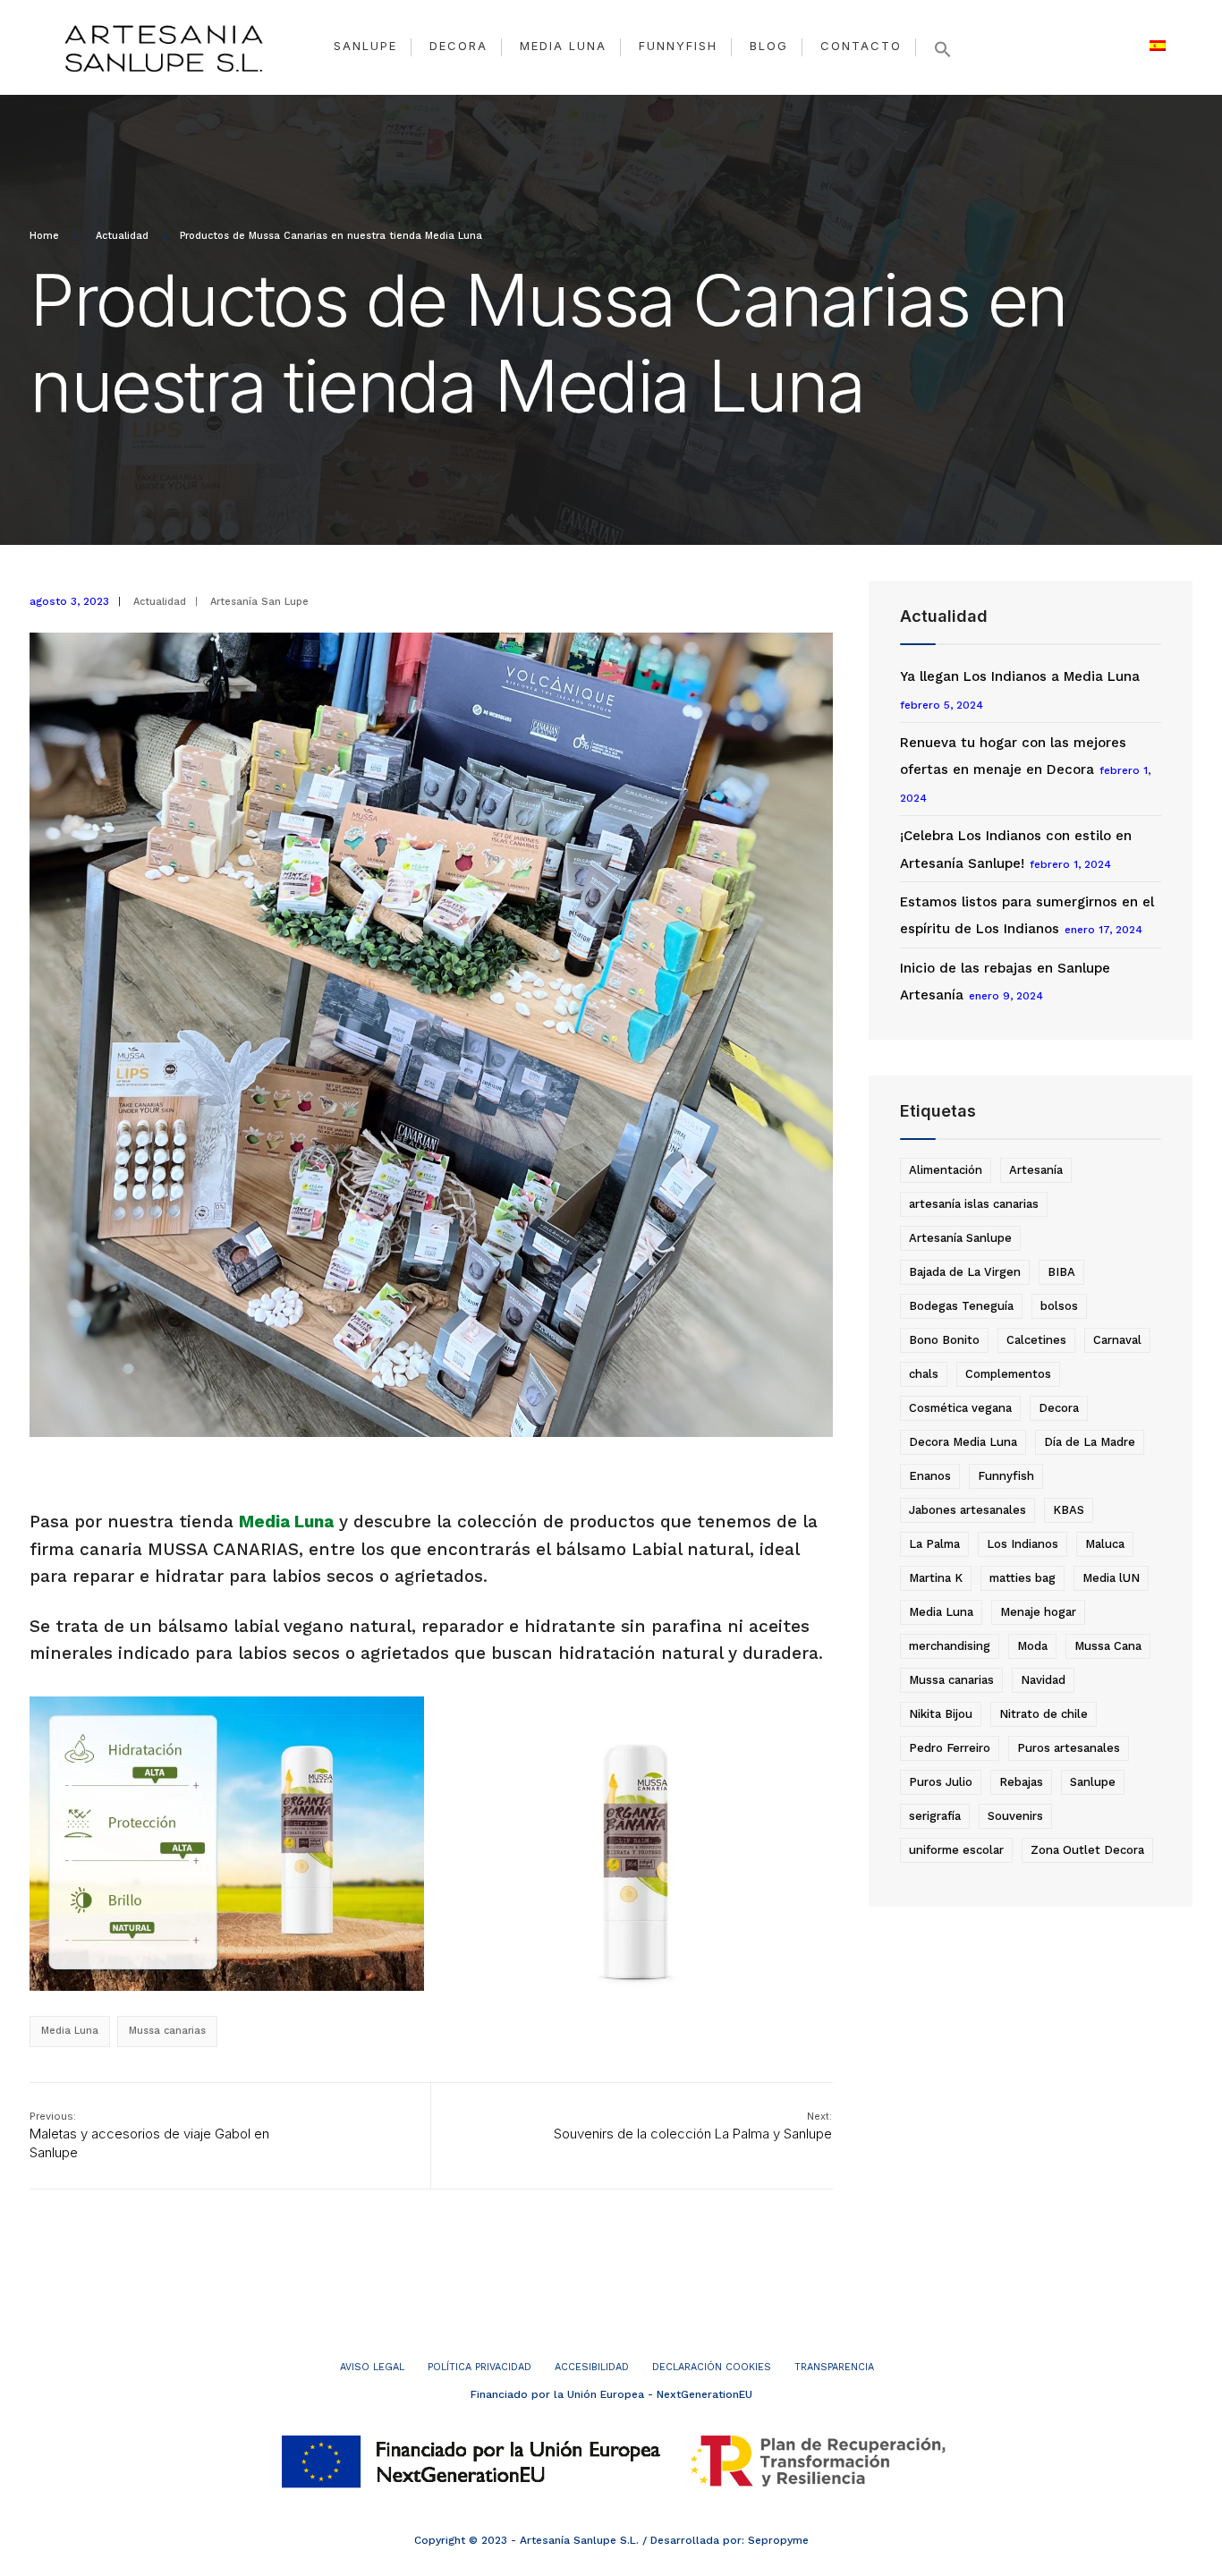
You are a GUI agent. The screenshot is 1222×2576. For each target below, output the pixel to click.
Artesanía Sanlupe (960, 1238)
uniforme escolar (956, 1850)
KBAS (1069, 1510)
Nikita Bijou (941, 1714)
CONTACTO (861, 46)
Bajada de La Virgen (965, 1272)
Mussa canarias (167, 2031)
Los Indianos (1023, 1544)
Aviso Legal (372, 2367)
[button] (943, 49)
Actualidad (122, 236)
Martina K (936, 1578)
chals (924, 1374)
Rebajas (1021, 1782)
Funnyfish (1006, 1476)
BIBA (1061, 1272)
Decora (1059, 1408)
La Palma (934, 1544)
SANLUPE (365, 46)
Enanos (930, 1476)
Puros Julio (941, 1782)
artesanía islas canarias (974, 1204)
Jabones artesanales (967, 1510)
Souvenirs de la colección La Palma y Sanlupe (693, 2126)
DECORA (458, 46)
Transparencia (834, 2367)
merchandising (950, 1646)
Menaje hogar (1038, 1612)
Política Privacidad (479, 2367)
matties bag (1023, 1578)
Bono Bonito (944, 1340)
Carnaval (1117, 1340)
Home (44, 236)
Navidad (1043, 1680)
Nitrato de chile (1044, 1714)
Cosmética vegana (960, 1408)
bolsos (1059, 1306)
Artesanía (1036, 1170)
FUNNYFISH (678, 46)
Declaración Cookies (712, 2367)
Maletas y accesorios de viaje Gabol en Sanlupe (149, 2135)
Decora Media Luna (963, 1442)
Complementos (1008, 1374)
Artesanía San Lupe (259, 602)
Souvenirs (1015, 1816)
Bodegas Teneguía (961, 1306)
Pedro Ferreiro (950, 1748)
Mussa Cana (1108, 1646)
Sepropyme (778, 2540)
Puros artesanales (1069, 1748)
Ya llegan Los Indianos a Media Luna (1020, 676)
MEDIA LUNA (563, 46)
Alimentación (946, 1170)
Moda (1032, 1646)
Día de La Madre (1090, 1442)
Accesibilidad (592, 2367)
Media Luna (286, 1522)
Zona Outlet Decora (1087, 1850)
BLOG (769, 46)
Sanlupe (1093, 1782)
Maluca (1105, 1544)
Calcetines (1036, 1340)
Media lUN (1111, 1578)
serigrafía (935, 1816)
